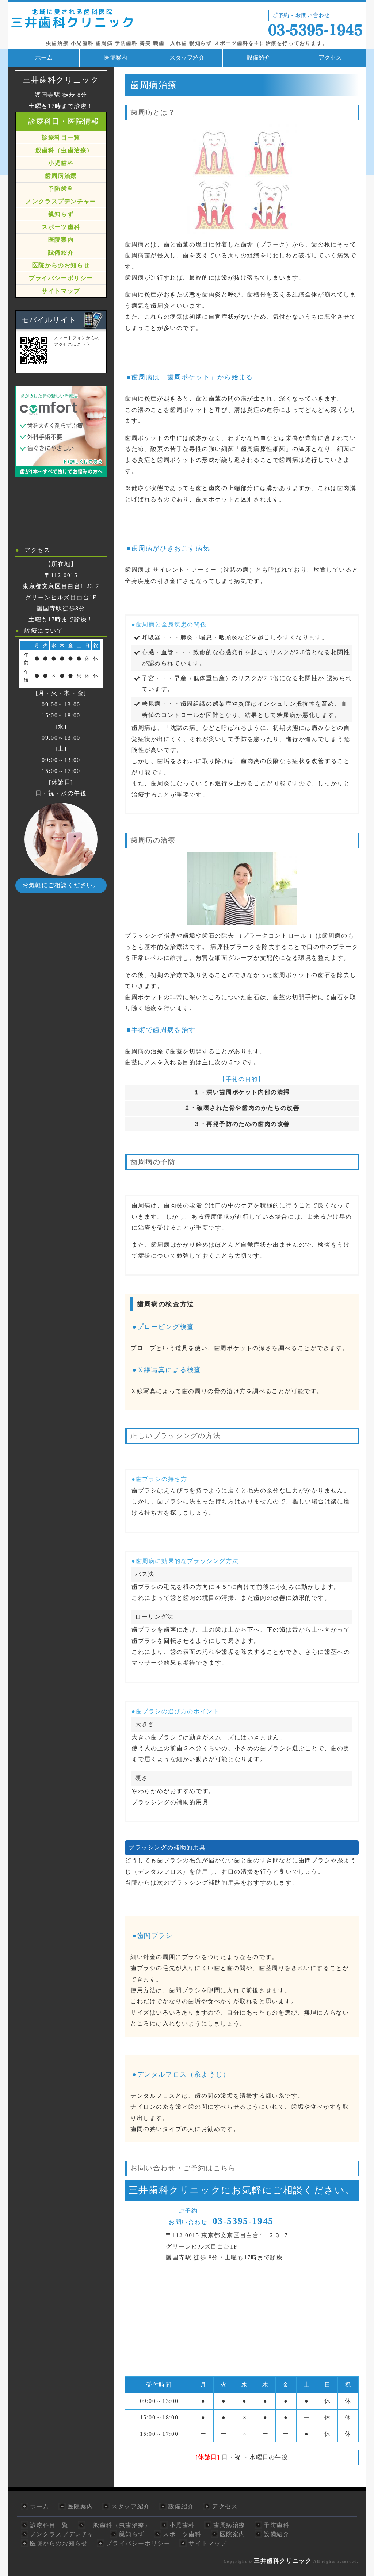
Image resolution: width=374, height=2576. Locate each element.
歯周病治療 (61, 176)
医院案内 (115, 57)
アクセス (330, 57)
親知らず (61, 214)
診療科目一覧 (61, 137)
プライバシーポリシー (61, 278)
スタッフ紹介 (187, 57)
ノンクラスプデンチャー (61, 201)
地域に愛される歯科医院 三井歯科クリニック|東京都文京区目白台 (187, 21)
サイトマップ (61, 291)
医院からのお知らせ (61, 265)
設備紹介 (259, 57)
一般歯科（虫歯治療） (61, 150)
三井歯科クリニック (283, 2561)
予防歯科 (61, 189)
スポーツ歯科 (61, 227)
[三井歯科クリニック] (61, 471)
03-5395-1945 (243, 2221)
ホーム (44, 57)
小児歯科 (61, 163)
